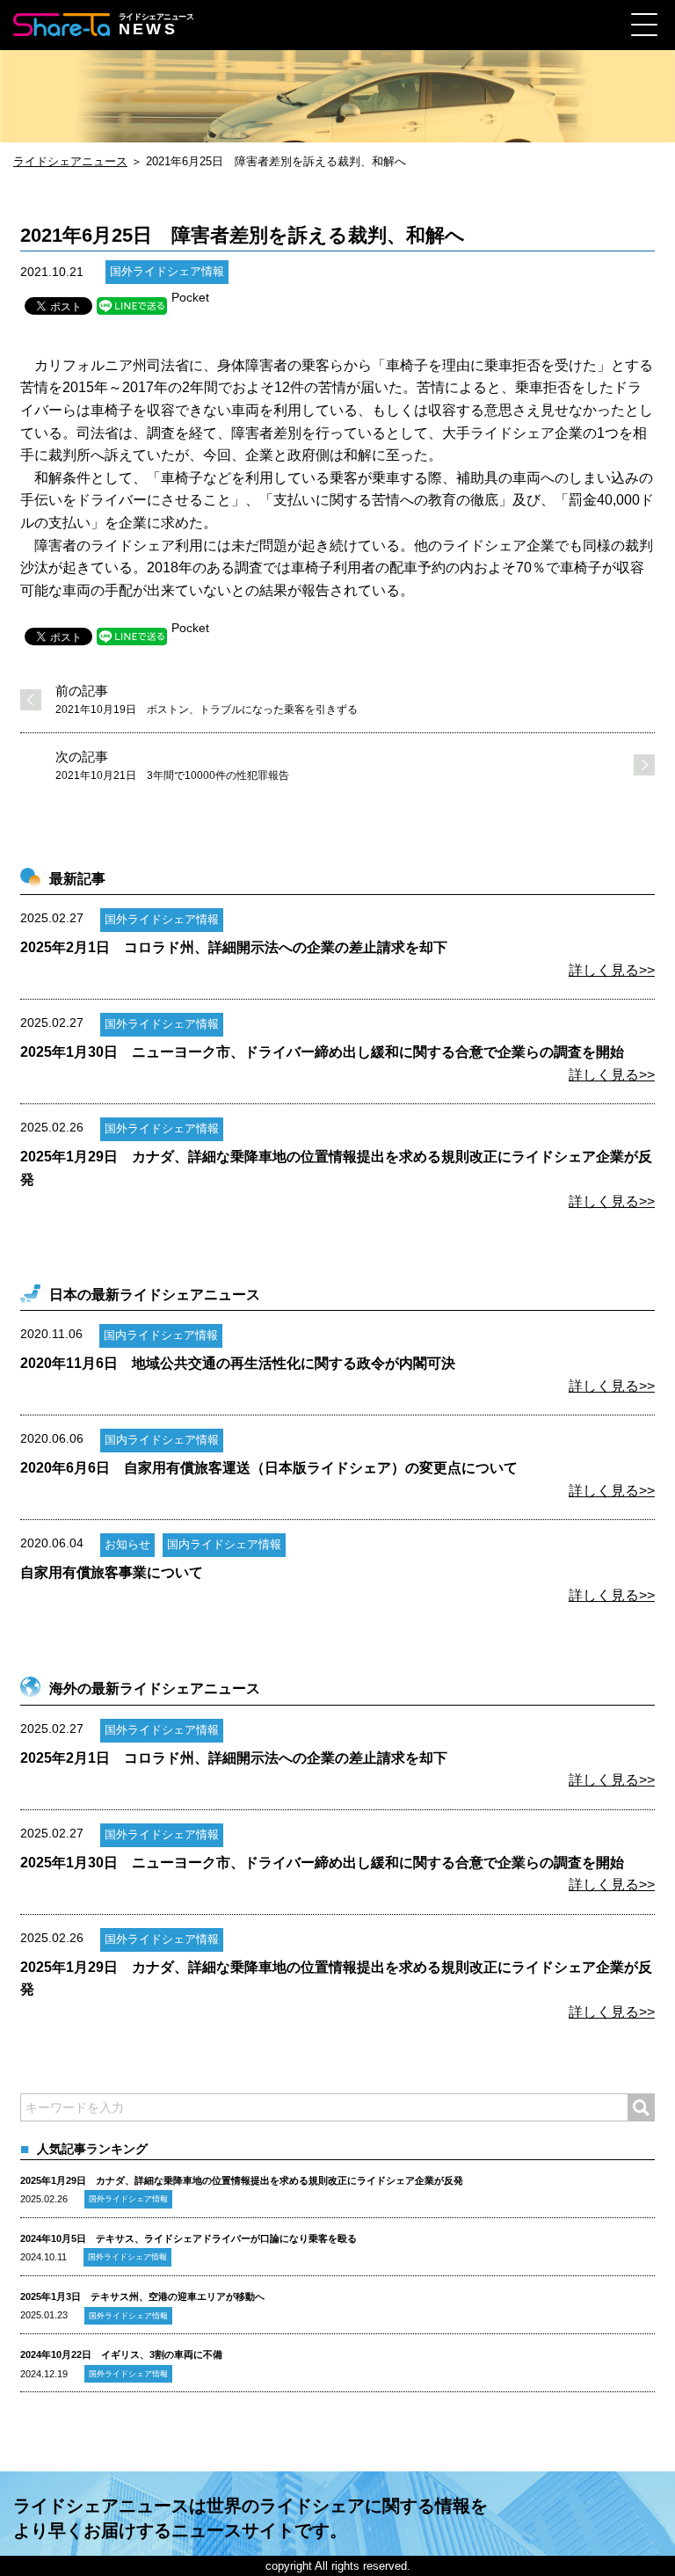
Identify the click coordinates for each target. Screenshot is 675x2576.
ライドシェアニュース (70, 161)
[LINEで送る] (132, 306)
